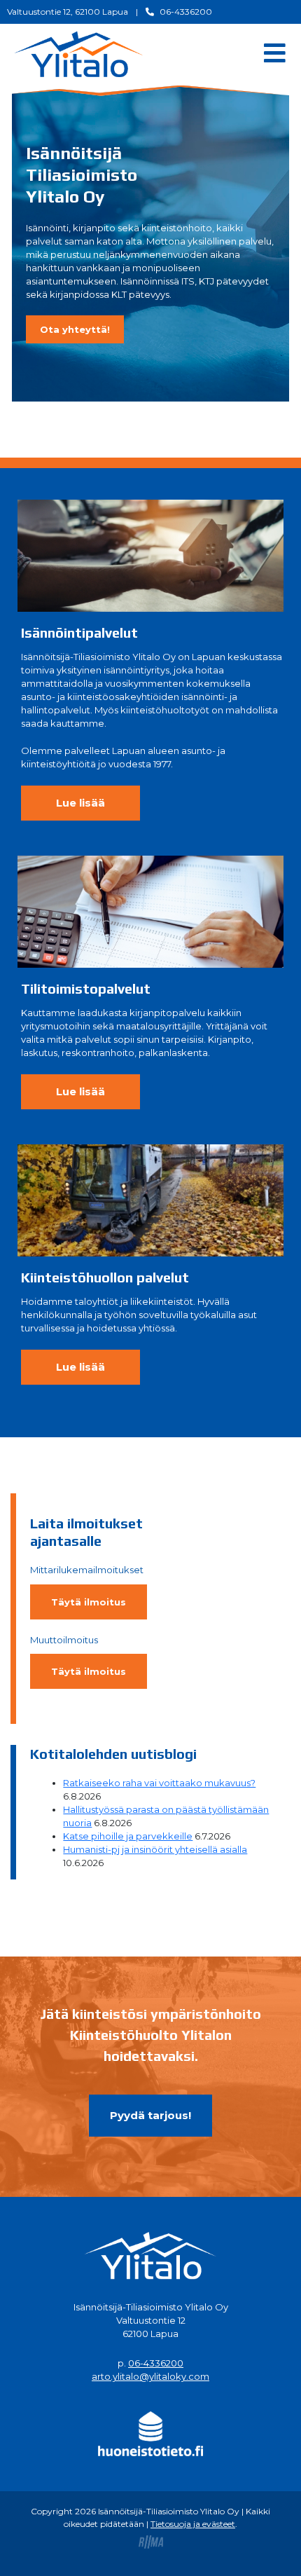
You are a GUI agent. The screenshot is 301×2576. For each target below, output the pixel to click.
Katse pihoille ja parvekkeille (128, 1836)
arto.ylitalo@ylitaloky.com (150, 2376)
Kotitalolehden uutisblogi (113, 1754)
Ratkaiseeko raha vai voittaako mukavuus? (159, 1783)
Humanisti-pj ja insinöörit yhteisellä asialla (155, 1849)
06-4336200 (156, 2363)
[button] (75, 329)
